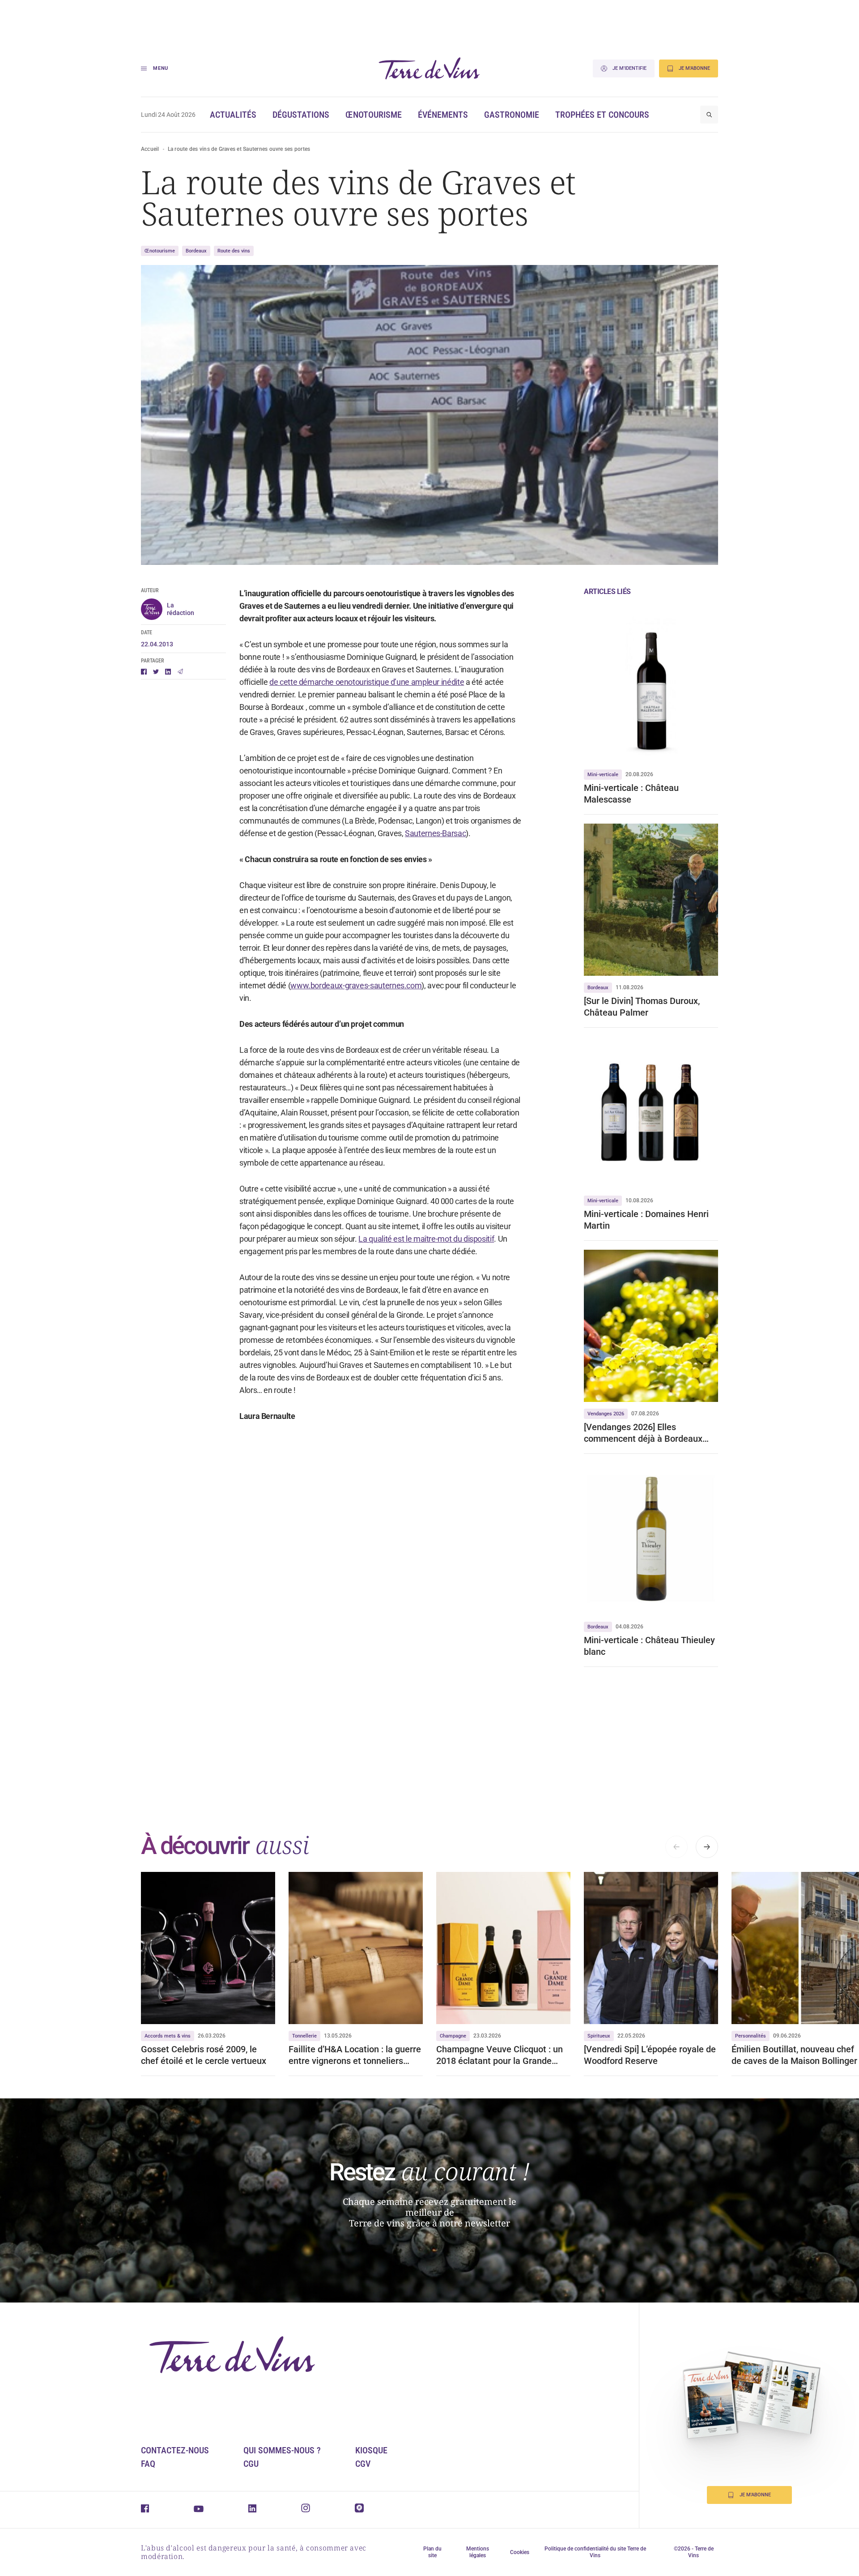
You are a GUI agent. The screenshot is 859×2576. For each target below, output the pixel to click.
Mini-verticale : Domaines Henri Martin (646, 1220)
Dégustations (301, 115)
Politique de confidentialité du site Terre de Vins (595, 2552)
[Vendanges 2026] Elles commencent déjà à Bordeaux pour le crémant (643, 1433)
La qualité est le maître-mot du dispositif (426, 1239)
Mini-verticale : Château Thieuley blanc (649, 1646)
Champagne (453, 2036)
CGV (363, 2464)
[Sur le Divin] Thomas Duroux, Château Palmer (642, 1007)
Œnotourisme (374, 115)
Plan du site (432, 2552)
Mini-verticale (603, 775)
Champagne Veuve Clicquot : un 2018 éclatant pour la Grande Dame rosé (500, 2055)
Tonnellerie (304, 2036)
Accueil (150, 149)
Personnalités (751, 2036)
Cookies (520, 2552)
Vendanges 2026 (606, 1414)
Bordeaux (196, 251)
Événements (443, 115)
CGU (251, 2464)
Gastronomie (512, 115)
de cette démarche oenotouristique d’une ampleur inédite (367, 682)
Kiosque (371, 2450)
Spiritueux (599, 2036)
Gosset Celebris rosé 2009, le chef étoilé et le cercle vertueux (205, 2055)
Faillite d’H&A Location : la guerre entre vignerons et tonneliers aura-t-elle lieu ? (355, 2055)
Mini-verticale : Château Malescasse (631, 794)
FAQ (148, 2464)
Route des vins (234, 251)
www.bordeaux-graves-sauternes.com (356, 985)
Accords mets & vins (168, 2036)
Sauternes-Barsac (435, 833)
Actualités (233, 115)
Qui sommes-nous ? (282, 2450)
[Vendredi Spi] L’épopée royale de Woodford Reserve (650, 2055)
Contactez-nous (175, 2450)
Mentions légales (478, 2552)
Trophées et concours (602, 115)
